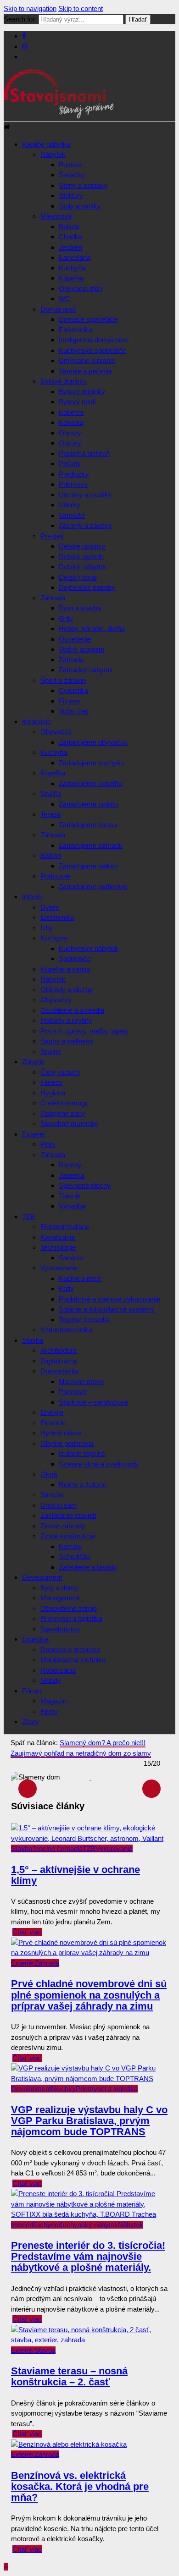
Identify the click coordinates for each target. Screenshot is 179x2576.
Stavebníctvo (60, 1629)
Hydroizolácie (61, 1433)
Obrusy (70, 443)
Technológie (58, 1247)
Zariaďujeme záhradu (91, 845)
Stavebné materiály (69, 1123)
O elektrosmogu (64, 1103)
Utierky (70, 505)
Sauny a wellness (67, 1041)
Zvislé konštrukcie (68, 1536)
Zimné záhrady (63, 1526)
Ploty (48, 1144)
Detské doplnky (82, 546)
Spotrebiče (75, 958)
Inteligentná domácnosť (94, 340)
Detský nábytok (82, 567)
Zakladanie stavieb (68, 1515)
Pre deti (52, 536)
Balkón (69, 227)
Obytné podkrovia (67, 1443)
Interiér (32, 897)
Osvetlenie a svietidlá (72, 1010)
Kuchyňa (72, 268)
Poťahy (70, 464)
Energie (52, 1412)
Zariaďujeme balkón (88, 866)
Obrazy (70, 433)
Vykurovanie (59, 1268)
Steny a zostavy (83, 185)
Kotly (66, 1288)
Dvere (50, 907)
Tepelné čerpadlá (84, 1320)
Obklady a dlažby (67, 990)
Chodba (70, 237)
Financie (53, 1423)
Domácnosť (58, 309)
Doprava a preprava (70, 1650)
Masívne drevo (81, 1381)
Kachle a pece (80, 1278)
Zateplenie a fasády (88, 1567)
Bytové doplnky (64, 381)
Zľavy (31, 1722)
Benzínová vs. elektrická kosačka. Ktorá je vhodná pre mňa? (80, 2486)
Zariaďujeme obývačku (93, 742)
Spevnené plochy (85, 1185)
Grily (66, 618)
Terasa (50, 814)
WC (64, 299)
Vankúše (72, 515)
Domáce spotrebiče (88, 319)
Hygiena (53, 1093)
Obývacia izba (80, 288)
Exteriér (34, 1134)
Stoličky (71, 195)
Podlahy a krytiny (66, 1020)
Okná (49, 1474)
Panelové (73, 1392)
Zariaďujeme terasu (88, 825)
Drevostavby (60, 1371)
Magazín (53, 1701)
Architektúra (59, 1350)
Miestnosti (56, 216)
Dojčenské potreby (87, 587)
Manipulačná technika (73, 1660)
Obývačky (56, 1000)
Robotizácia (58, 1670)
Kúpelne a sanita (65, 969)
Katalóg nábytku (46, 144)
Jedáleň (70, 247)
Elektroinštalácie (65, 1227)
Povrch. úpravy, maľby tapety (84, 1031)
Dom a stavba (80, 608)
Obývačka (56, 732)
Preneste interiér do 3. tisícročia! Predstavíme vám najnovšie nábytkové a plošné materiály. (88, 2256)
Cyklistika (73, 690)
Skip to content (81, 8)
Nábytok (53, 154)
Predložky (74, 474)
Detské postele (81, 557)
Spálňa (51, 794)
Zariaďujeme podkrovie (93, 887)
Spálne (51, 1052)
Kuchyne (54, 938)
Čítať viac (27, 1932)
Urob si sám (59, 1505)
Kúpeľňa (71, 278)
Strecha (52, 1495)
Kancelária (75, 257)
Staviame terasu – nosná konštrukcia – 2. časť (69, 2376)
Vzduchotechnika (66, 1330)
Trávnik (70, 1196)
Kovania (71, 422)
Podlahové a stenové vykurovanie (109, 1299)
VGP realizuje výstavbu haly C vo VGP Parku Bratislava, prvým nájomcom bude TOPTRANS (89, 2121)
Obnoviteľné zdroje (69, 1608)
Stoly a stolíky (80, 206)
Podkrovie (56, 876)
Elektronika (76, 330)
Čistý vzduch (60, 1072)
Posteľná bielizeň (84, 453)
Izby (47, 928)
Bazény (70, 1165)
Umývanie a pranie (87, 360)
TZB (28, 1217)
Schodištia (74, 1557)
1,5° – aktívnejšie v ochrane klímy (76, 1875)
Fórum (32, 1691)
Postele (70, 165)
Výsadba (72, 1206)
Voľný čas (74, 711)
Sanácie (71, 1258)
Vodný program (82, 649)
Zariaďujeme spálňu (88, 804)
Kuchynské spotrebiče (92, 350)
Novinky (63, 2089)
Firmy (49, 1711)
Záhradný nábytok (86, 670)
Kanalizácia (58, 1237)
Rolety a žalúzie (83, 1485)
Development (42, 1577)
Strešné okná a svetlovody (99, 1464)
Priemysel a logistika (71, 1618)
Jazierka (72, 1175)
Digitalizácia (58, 1361)
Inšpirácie (36, 722)
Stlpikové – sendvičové (93, 1402)
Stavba (33, 1340)
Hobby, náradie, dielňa (92, 629)
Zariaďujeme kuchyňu (91, 763)
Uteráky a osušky (85, 495)
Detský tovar (78, 577)
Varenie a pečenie (85, 371)
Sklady (51, 1680)
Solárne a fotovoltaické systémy (107, 1309)
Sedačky (72, 175)
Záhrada (53, 598)
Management (60, 1598)
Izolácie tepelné (82, 1453)
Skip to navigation (30, 8)
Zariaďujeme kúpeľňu (90, 783)
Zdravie (33, 1062)
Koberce (71, 412)
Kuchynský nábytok (89, 948)
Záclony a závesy (85, 525)
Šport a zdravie (63, 680)
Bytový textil (77, 402)
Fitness (70, 701)
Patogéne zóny (63, 1113)
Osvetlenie (75, 639)
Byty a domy (59, 1588)
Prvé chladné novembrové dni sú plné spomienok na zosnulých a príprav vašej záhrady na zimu (89, 1995)
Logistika (35, 1639)
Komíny (70, 1546)
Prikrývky (73, 484)
